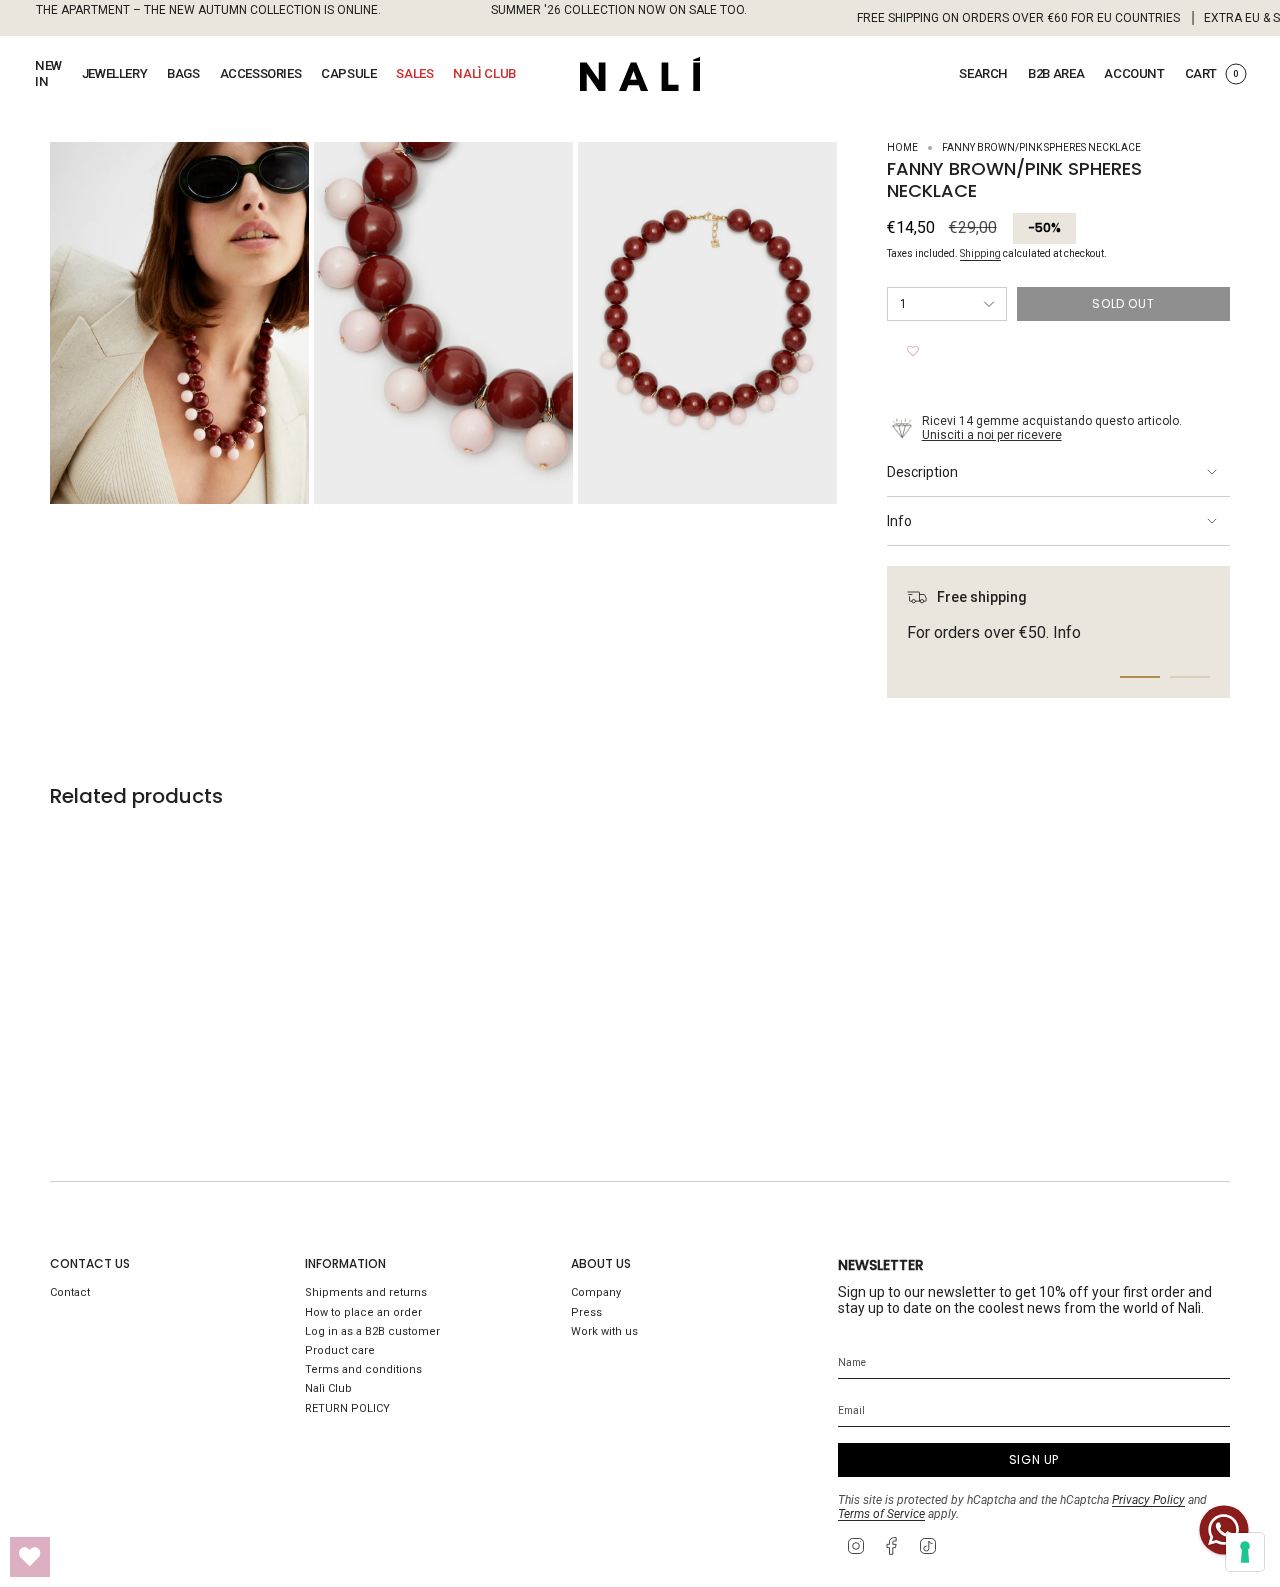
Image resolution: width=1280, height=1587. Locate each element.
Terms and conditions (363, 1369)
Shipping (980, 253)
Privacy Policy (1148, 1500)
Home (902, 147)
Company (596, 1292)
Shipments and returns (366, 1292)
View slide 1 (1140, 677)
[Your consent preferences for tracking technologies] (1245, 1552)
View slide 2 (1190, 677)
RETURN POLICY (347, 1408)
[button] (48, 74)
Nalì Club (328, 1388)
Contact (70, 1292)
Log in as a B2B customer (372, 1331)
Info (899, 521)
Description (922, 472)
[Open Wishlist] (30, 1557)
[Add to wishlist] (913, 351)
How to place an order (363, 1312)
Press (586, 1312)
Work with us (604, 1331)
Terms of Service (881, 1514)
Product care (340, 1350)
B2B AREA (1056, 73)
